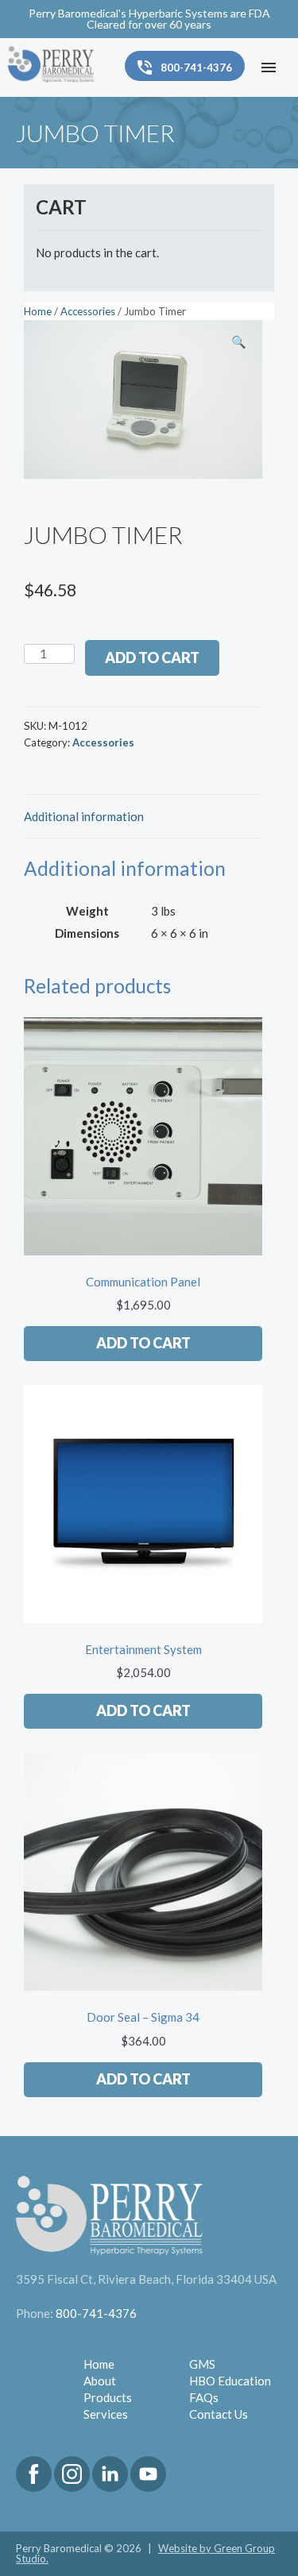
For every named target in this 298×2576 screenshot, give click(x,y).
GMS (202, 2364)
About (100, 2381)
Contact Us (219, 2414)
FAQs (204, 2397)
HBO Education (230, 2381)
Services (106, 2414)
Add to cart (152, 657)
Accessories (88, 311)
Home (38, 311)
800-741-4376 (96, 2313)
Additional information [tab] (84, 816)
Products (108, 2397)
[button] (238, 344)
